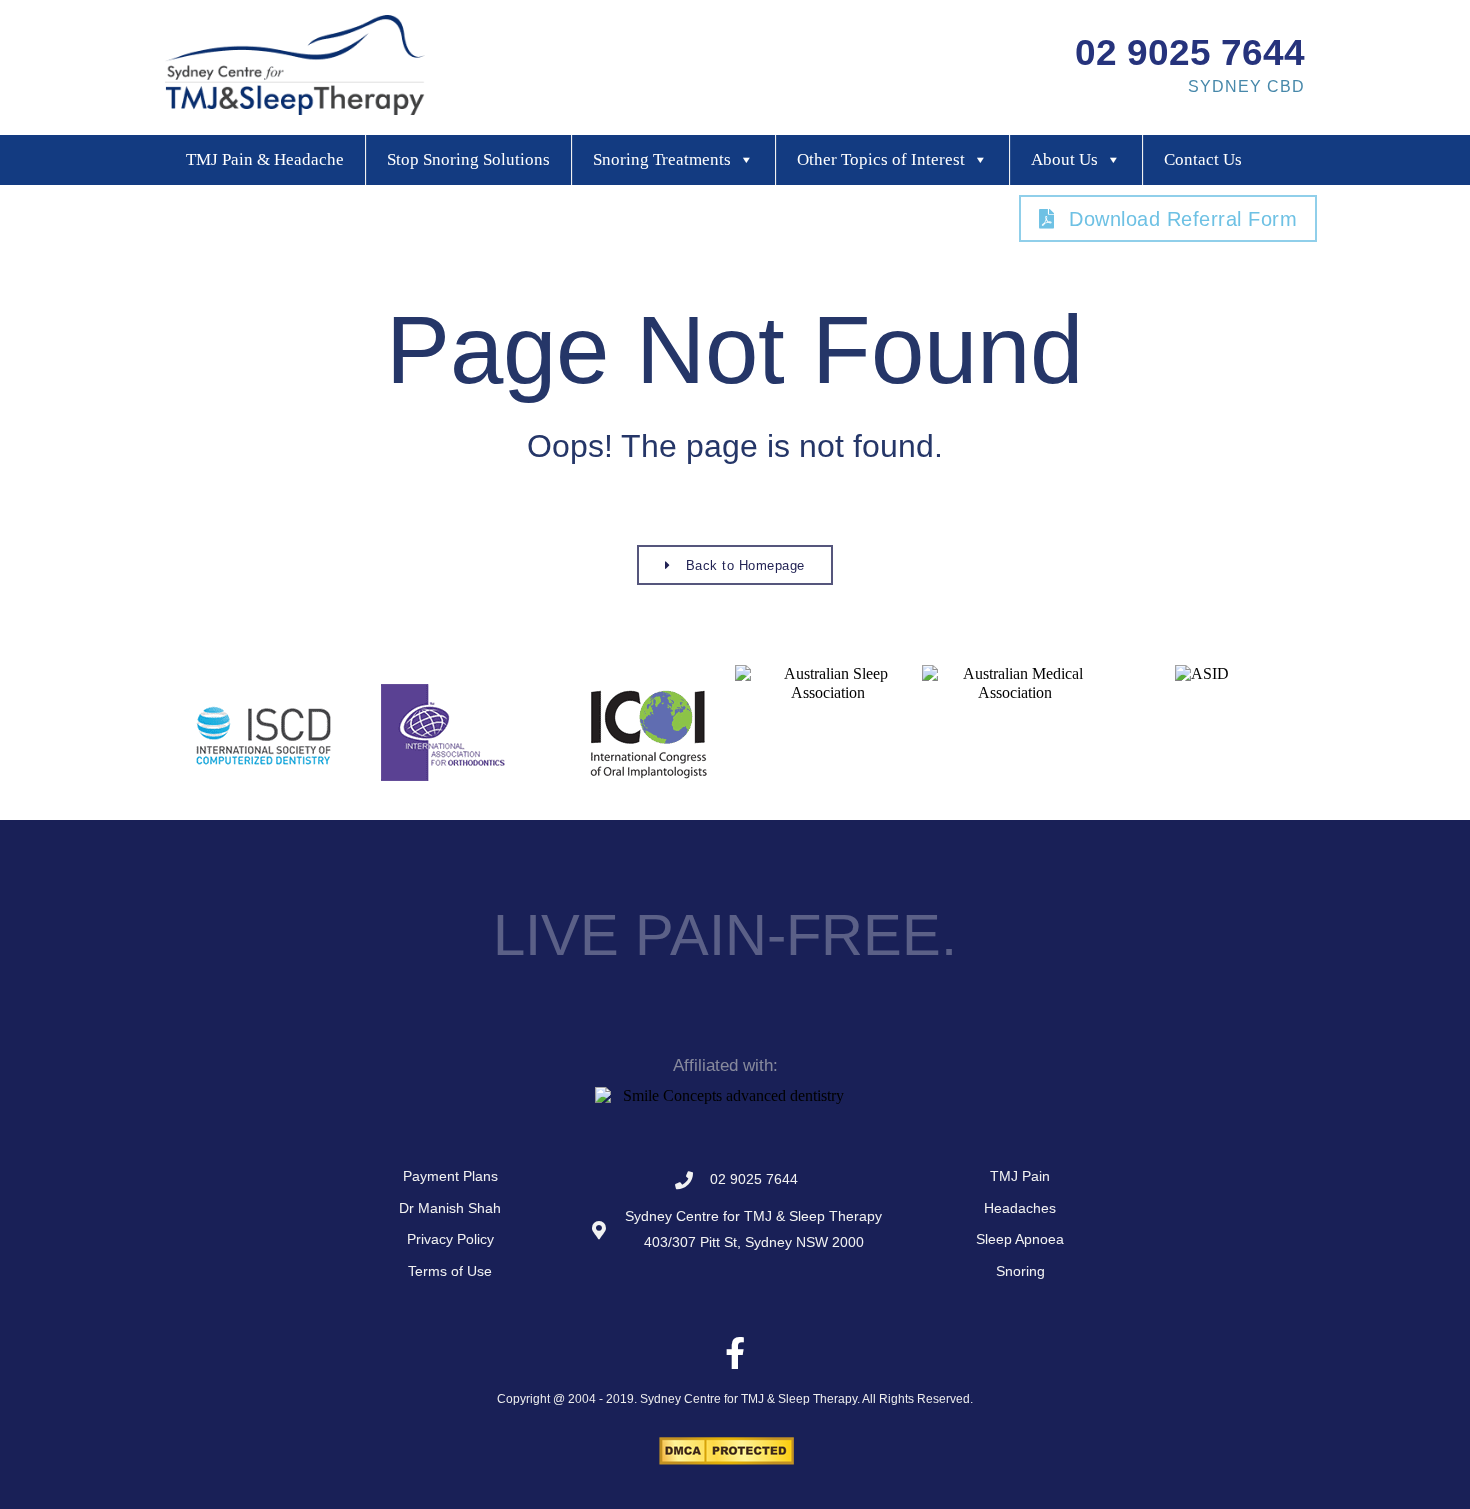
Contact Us (1203, 159)
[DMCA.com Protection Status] (726, 1459)
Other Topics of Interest (881, 159)
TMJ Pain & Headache (265, 159)
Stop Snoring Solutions (468, 159)
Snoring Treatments (662, 159)
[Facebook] (735, 1353)
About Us (1064, 159)
